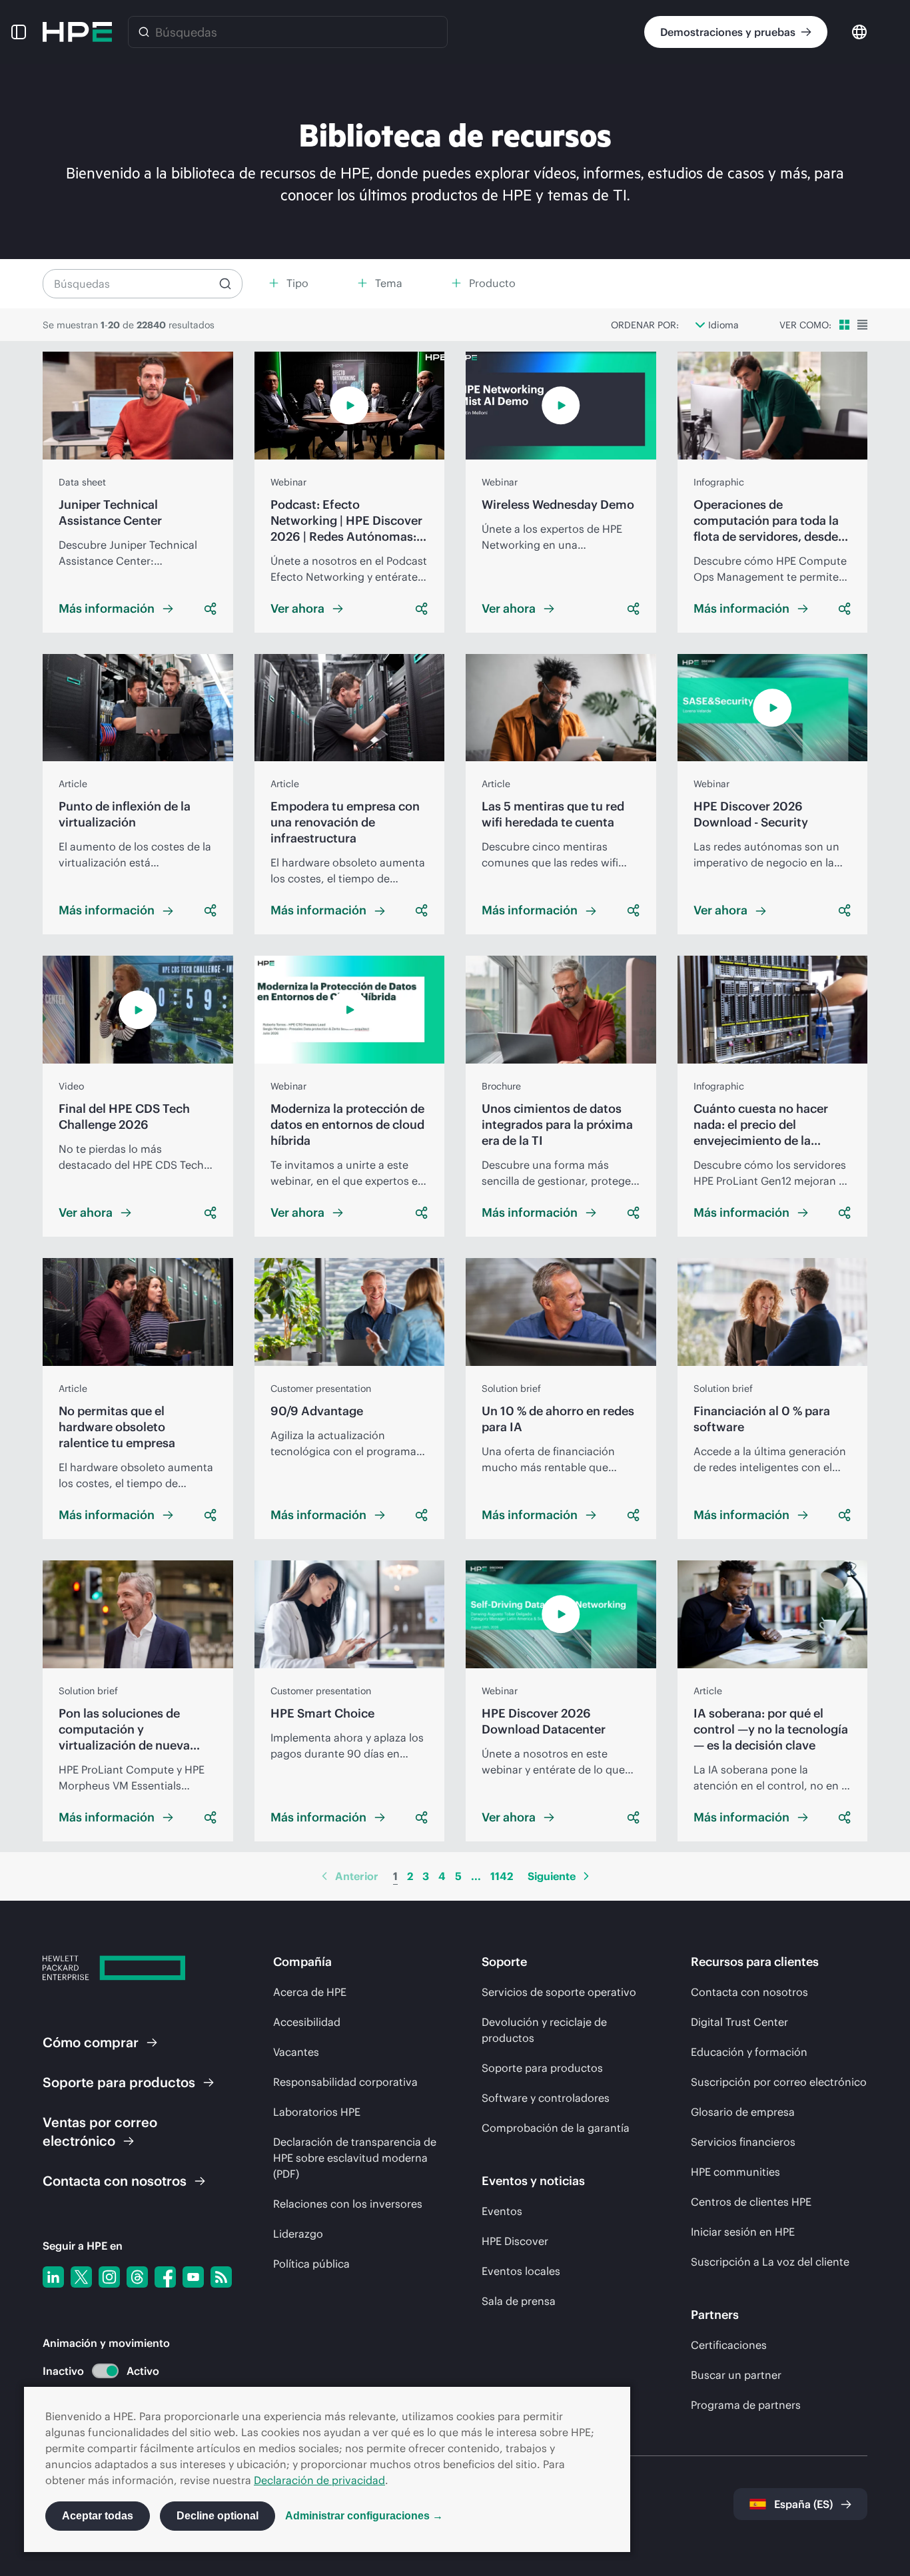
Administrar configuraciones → (364, 2516)
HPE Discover (515, 2241)
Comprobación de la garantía (556, 2128)
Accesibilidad (307, 2022)
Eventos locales (521, 2271)
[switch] (98, 2371)
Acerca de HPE (310, 1992)
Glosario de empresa (743, 2112)
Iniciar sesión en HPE (743, 2232)
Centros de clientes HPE (751, 2202)
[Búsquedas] (144, 32)
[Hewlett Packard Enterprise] (77, 32)
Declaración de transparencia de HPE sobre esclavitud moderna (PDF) (355, 2158)
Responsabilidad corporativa (345, 2082)
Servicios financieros (743, 2142)
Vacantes (296, 2052)
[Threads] (137, 2277)
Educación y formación (749, 2052)
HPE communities (735, 2172)
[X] (81, 2277)
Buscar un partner (736, 2375)
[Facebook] (165, 2277)
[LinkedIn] (53, 2277)
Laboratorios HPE (317, 2112)
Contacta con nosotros (749, 1992)
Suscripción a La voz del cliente (770, 2262)
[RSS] (221, 2277)
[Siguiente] (586, 1876)
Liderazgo (298, 2234)
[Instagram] (109, 2277)
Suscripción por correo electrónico (779, 2082)
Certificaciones (729, 2345)
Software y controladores (546, 2098)
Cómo (91, 2042)
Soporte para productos (542, 2068)
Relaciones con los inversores (348, 2204)
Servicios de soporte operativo (559, 1992)
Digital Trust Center (739, 2022)
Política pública (311, 2264)
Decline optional (218, 2516)
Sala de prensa (519, 2301)
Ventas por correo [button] (100, 2131)
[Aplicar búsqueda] (225, 284)
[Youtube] (193, 2277)
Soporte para (119, 2082)
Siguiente (552, 1876)
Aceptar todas (98, 2516)
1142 (502, 1876)
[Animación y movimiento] (105, 2371)
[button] (19, 32)
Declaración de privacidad (319, 2480)
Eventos (502, 2211)
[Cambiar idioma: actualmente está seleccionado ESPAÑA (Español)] (859, 31)
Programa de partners (746, 2405)
